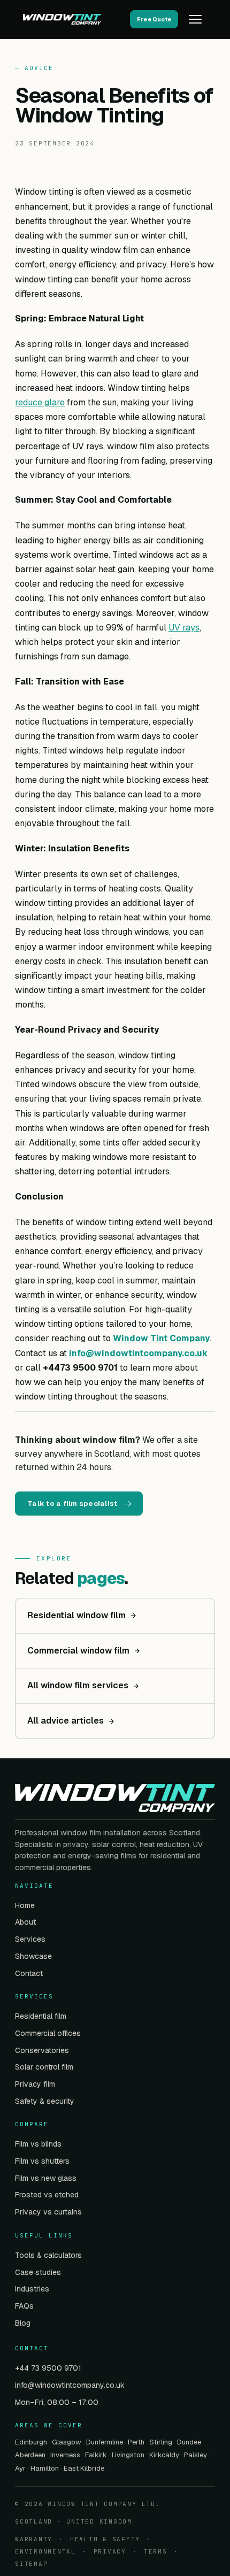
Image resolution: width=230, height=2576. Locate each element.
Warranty (34, 2539)
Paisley (195, 2455)
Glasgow (67, 2442)
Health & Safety (105, 2539)
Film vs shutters (42, 2161)
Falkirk (96, 2455)
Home (25, 1905)
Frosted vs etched (47, 2195)
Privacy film (35, 2084)
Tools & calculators (48, 2255)
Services (30, 1939)
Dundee (189, 2442)
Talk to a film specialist (72, 1504)
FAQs (24, 2306)
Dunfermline (105, 2442)
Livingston (128, 2455)
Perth (136, 2442)
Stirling (161, 2442)
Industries (32, 2289)
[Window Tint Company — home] (73, 19)
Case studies (38, 2272)
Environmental (45, 2551)
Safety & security (45, 2101)
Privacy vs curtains (48, 2212)
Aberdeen (30, 2455)
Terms (156, 2551)
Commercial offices (48, 2033)
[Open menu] (195, 19)
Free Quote (154, 19)
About (25, 1922)
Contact (29, 1973)
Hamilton (45, 2468)
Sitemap (31, 2564)
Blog (23, 2323)
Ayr (20, 2468)
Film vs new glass (46, 2178)
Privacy (110, 2551)
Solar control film (44, 2067)
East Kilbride (84, 2468)
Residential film (41, 2016)
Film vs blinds (38, 2144)
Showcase (33, 1956)
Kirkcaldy (164, 2455)
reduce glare (40, 402)
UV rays (184, 628)
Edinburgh (31, 2442)
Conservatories (42, 2050)
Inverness (65, 2455)
